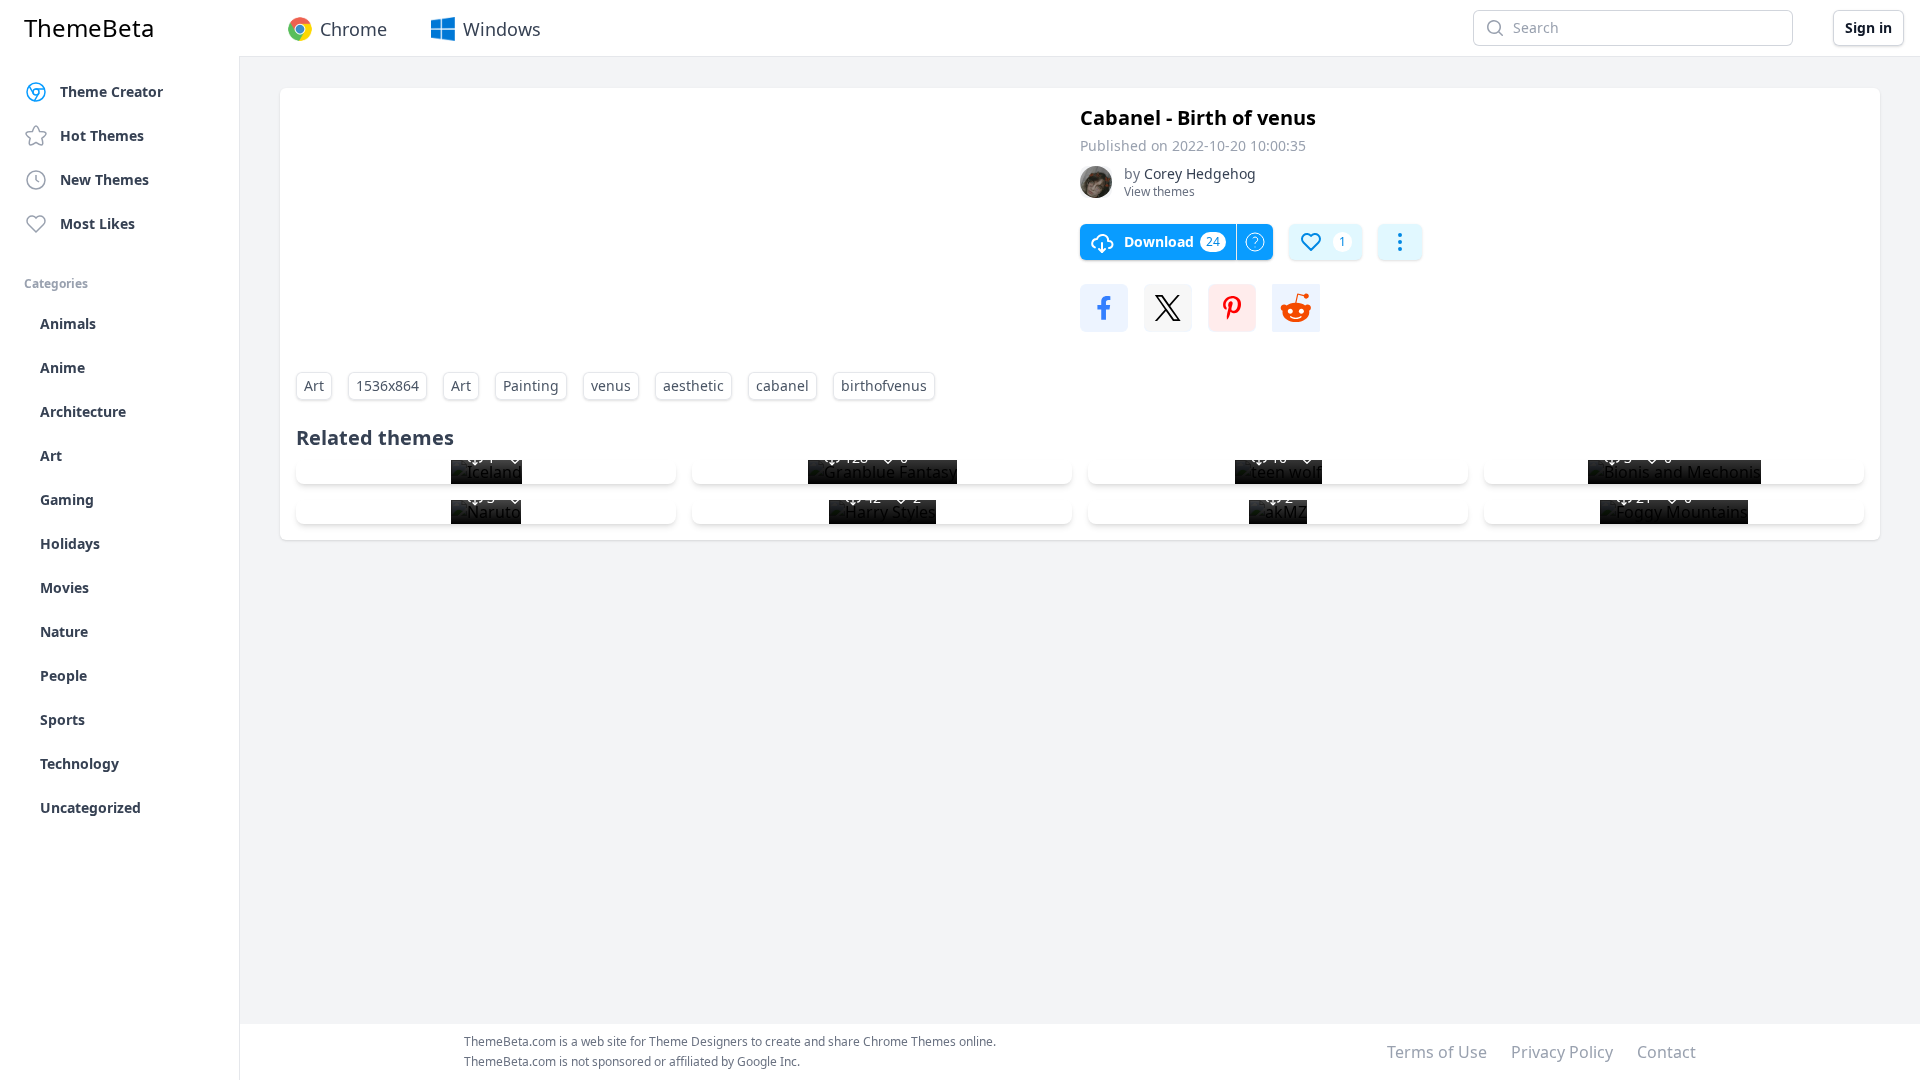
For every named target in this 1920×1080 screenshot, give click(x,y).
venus (611, 385)
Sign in (1868, 27)
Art (314, 385)
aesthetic (693, 385)
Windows (502, 29)
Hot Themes (102, 135)
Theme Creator (111, 91)
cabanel (782, 385)
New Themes (104, 179)
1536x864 (387, 385)
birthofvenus (884, 385)
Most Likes (97, 223)
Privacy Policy (1562, 1052)
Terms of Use (1437, 1052)
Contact (1666, 1052)
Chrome (353, 29)
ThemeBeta (89, 28)
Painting (531, 385)
